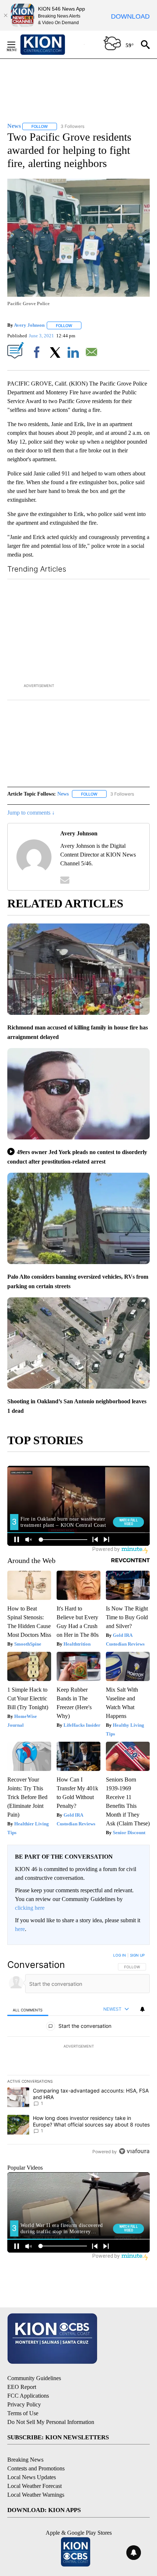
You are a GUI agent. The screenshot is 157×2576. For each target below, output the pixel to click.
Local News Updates (32, 2477)
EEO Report (22, 2387)
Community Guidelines (34, 2378)
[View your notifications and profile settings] (142, 2009)
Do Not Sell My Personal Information (51, 2422)
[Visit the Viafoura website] (134, 2151)
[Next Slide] (144, 630)
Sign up (137, 1955)
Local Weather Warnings (36, 2495)
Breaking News (25, 2460)
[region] (78, 2055)
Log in (120, 1955)
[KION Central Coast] (52, 45)
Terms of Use (23, 2413)
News (63, 794)
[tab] (28, 2009)
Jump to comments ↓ (31, 813)
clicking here (30, 1908)
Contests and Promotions (36, 2468)
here (20, 1929)
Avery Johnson (29, 325)
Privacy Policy (24, 2404)
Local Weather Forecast (35, 2486)
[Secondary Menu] (17, 45)
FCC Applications (28, 2396)
